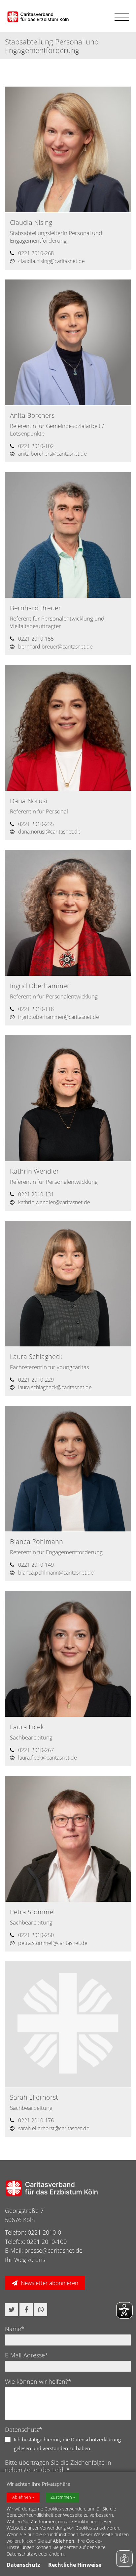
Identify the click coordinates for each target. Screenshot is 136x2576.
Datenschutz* (24, 2430)
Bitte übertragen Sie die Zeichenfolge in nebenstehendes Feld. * (58, 2466)
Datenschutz (23, 2565)
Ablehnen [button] (22, 2497)
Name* (15, 2329)
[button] (12, 2310)
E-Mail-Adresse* (27, 2355)
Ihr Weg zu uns (25, 2260)
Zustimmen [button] (61, 2497)
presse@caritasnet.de (53, 2250)
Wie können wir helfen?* (38, 2381)
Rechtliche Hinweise (75, 2565)
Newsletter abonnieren (50, 2283)
